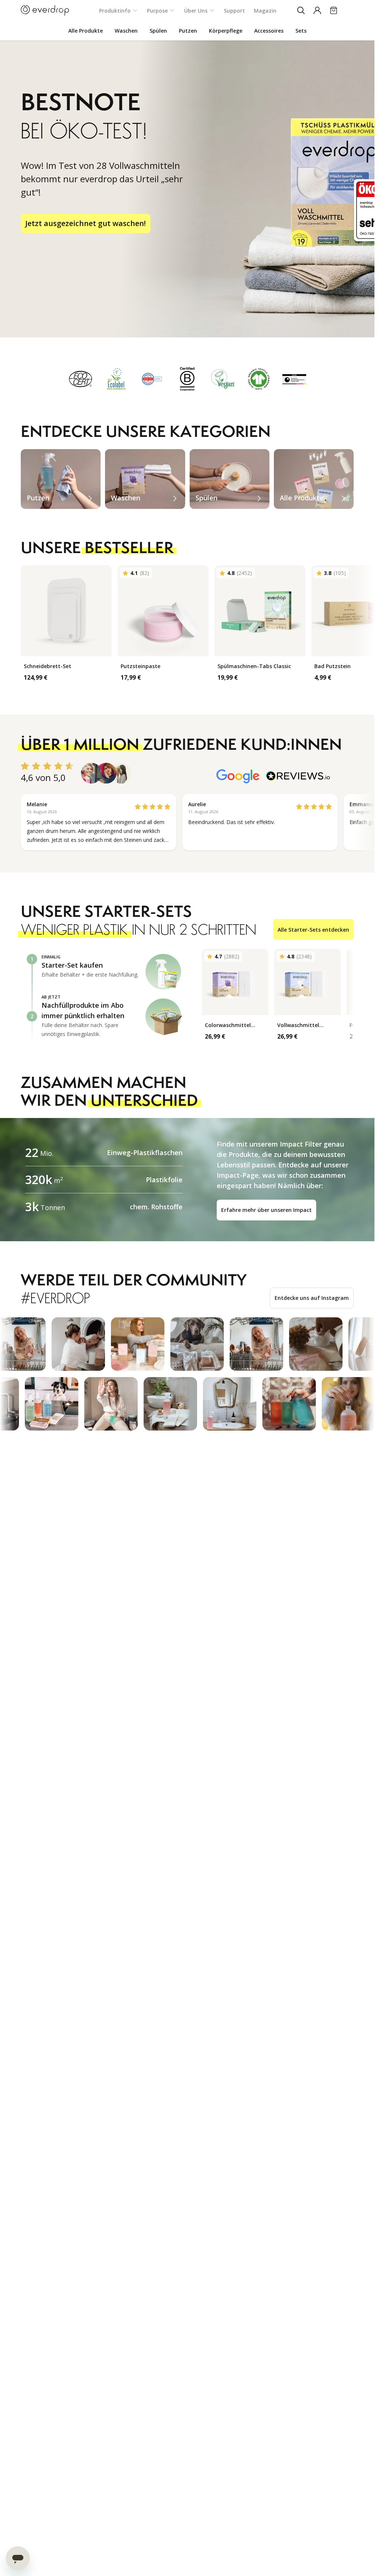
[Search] (301, 10)
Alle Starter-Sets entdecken (313, 930)
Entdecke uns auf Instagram (312, 1298)
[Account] (317, 10)
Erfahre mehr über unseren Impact (266, 1210)
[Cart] (334, 10)
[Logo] (45, 10)
